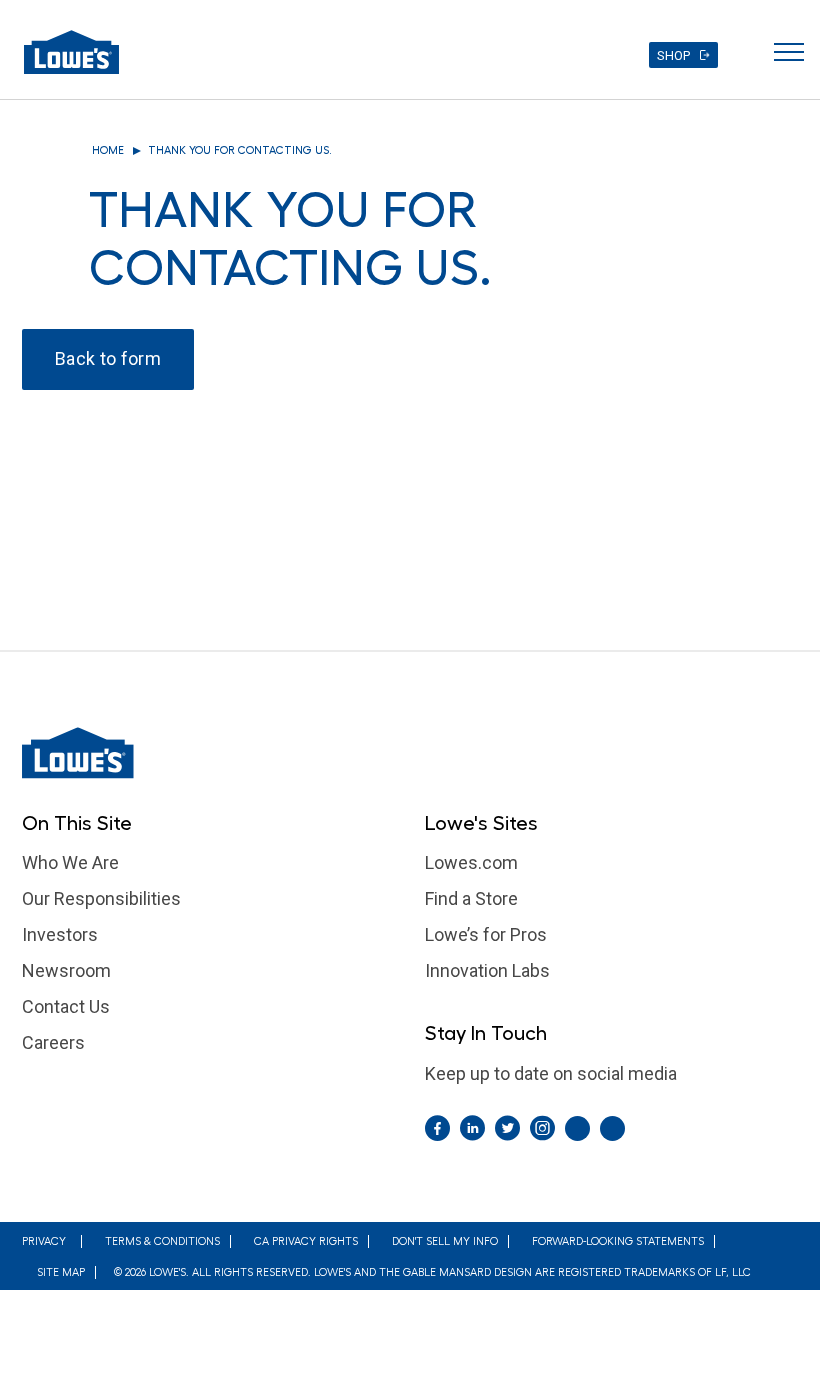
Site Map (61, 1272)
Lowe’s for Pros (486, 934)
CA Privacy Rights (306, 1241)
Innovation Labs (487, 970)
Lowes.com (471, 862)
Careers (53, 1042)
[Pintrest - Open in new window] (577, 1128)
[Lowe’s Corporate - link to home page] (71, 52)
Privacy (44, 1241)
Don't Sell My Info (445, 1241)
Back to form (108, 358)
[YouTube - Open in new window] (612, 1128)
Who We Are (70, 862)
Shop (673, 55)
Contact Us (66, 1006)
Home (108, 150)
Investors (60, 934)
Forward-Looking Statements (618, 1241)
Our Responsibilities (101, 898)
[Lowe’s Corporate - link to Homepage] (410, 753)
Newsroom (66, 970)
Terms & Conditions (162, 1241)
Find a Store (471, 898)
